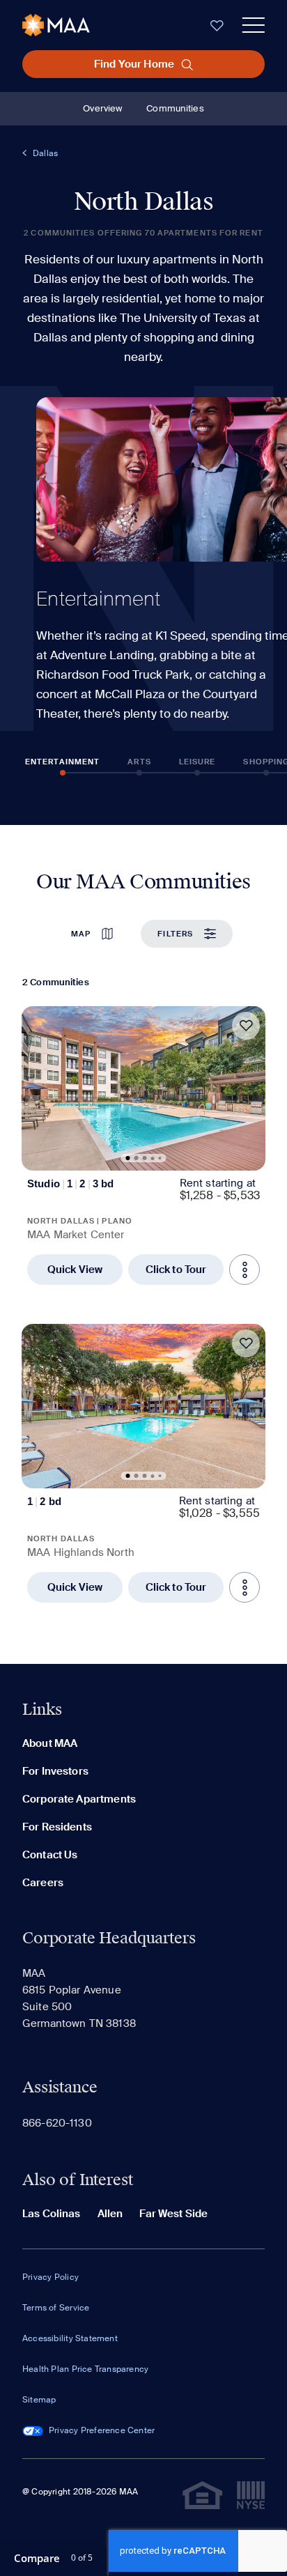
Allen (110, 2214)
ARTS (139, 762)
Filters (175, 934)
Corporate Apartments (79, 1799)
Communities (175, 108)
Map (81, 934)
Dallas (45, 153)
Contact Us (50, 1855)
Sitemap (39, 2400)
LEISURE (197, 762)
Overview (102, 108)
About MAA (50, 1743)
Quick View (75, 1270)
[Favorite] (246, 1026)
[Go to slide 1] (128, 1158)
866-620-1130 (57, 2123)
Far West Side (173, 2214)
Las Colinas (52, 2214)
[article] (143, 1146)
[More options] (245, 1270)
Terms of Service (56, 2308)
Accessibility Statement (70, 2338)
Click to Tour (176, 1270)
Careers (43, 1883)
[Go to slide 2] (137, 1158)
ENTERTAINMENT (62, 762)
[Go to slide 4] (153, 1158)
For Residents (57, 1827)
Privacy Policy (51, 2277)
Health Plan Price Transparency (85, 2369)
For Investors (55, 1771)
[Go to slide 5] (160, 1158)
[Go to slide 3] (145, 1158)
